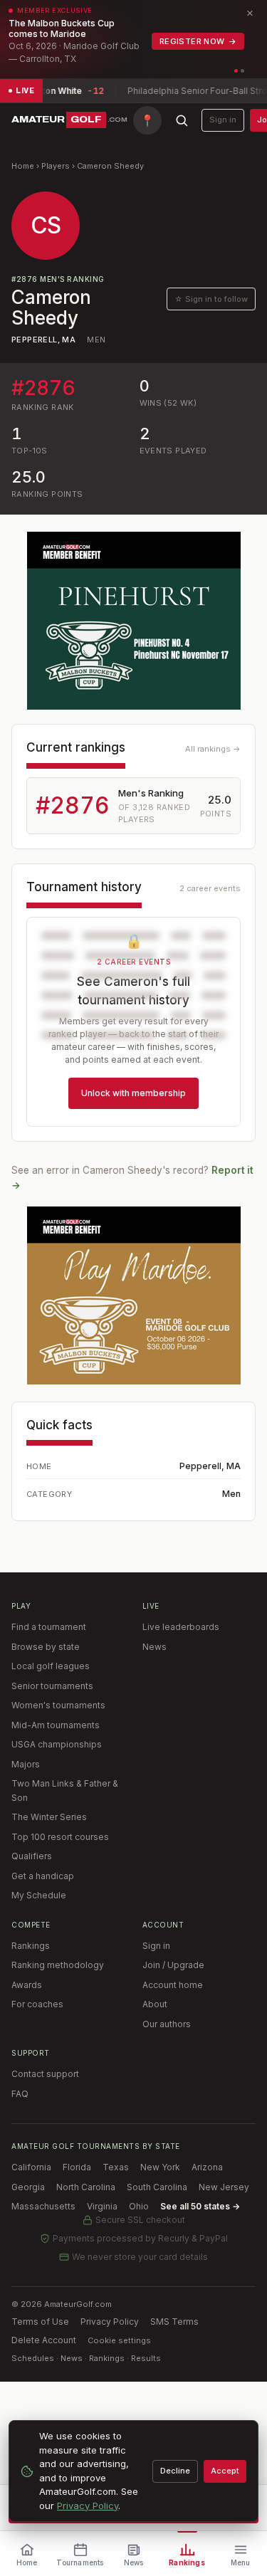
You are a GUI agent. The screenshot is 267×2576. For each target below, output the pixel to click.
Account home (173, 1985)
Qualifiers (32, 1856)
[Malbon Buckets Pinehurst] (134, 621)
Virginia (102, 2206)
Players (56, 166)
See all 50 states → (200, 2206)
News (155, 1647)
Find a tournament (49, 1627)
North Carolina (86, 2187)
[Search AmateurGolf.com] (182, 120)
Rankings (31, 1946)
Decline (175, 2471)
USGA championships (57, 1744)
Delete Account (44, 2340)
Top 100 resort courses (60, 1837)
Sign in (223, 120)
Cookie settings (119, 2340)
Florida (77, 2167)
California (31, 2167)
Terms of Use (40, 2322)
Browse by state (46, 1647)
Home (23, 166)
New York (160, 2167)
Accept (225, 2471)
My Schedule (39, 1895)
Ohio (139, 2206)
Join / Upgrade (173, 1965)
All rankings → (213, 749)
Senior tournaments (52, 1686)
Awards (27, 1985)
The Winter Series (49, 1817)
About (155, 2004)
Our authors (167, 2024)
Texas (116, 2167)
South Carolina (157, 2187)
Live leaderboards (181, 1627)
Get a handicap (43, 1876)
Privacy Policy (110, 2322)
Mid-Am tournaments (56, 1725)
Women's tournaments (58, 1705)
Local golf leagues (51, 1666)
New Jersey (224, 2187)
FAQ (20, 2094)
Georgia (28, 2187)
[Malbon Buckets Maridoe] (134, 1295)
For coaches (37, 2004)
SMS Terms (174, 2322)
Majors (26, 1764)
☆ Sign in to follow (211, 299)
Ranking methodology (58, 1965)
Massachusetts (43, 2206)
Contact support (45, 2074)
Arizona (207, 2167)
